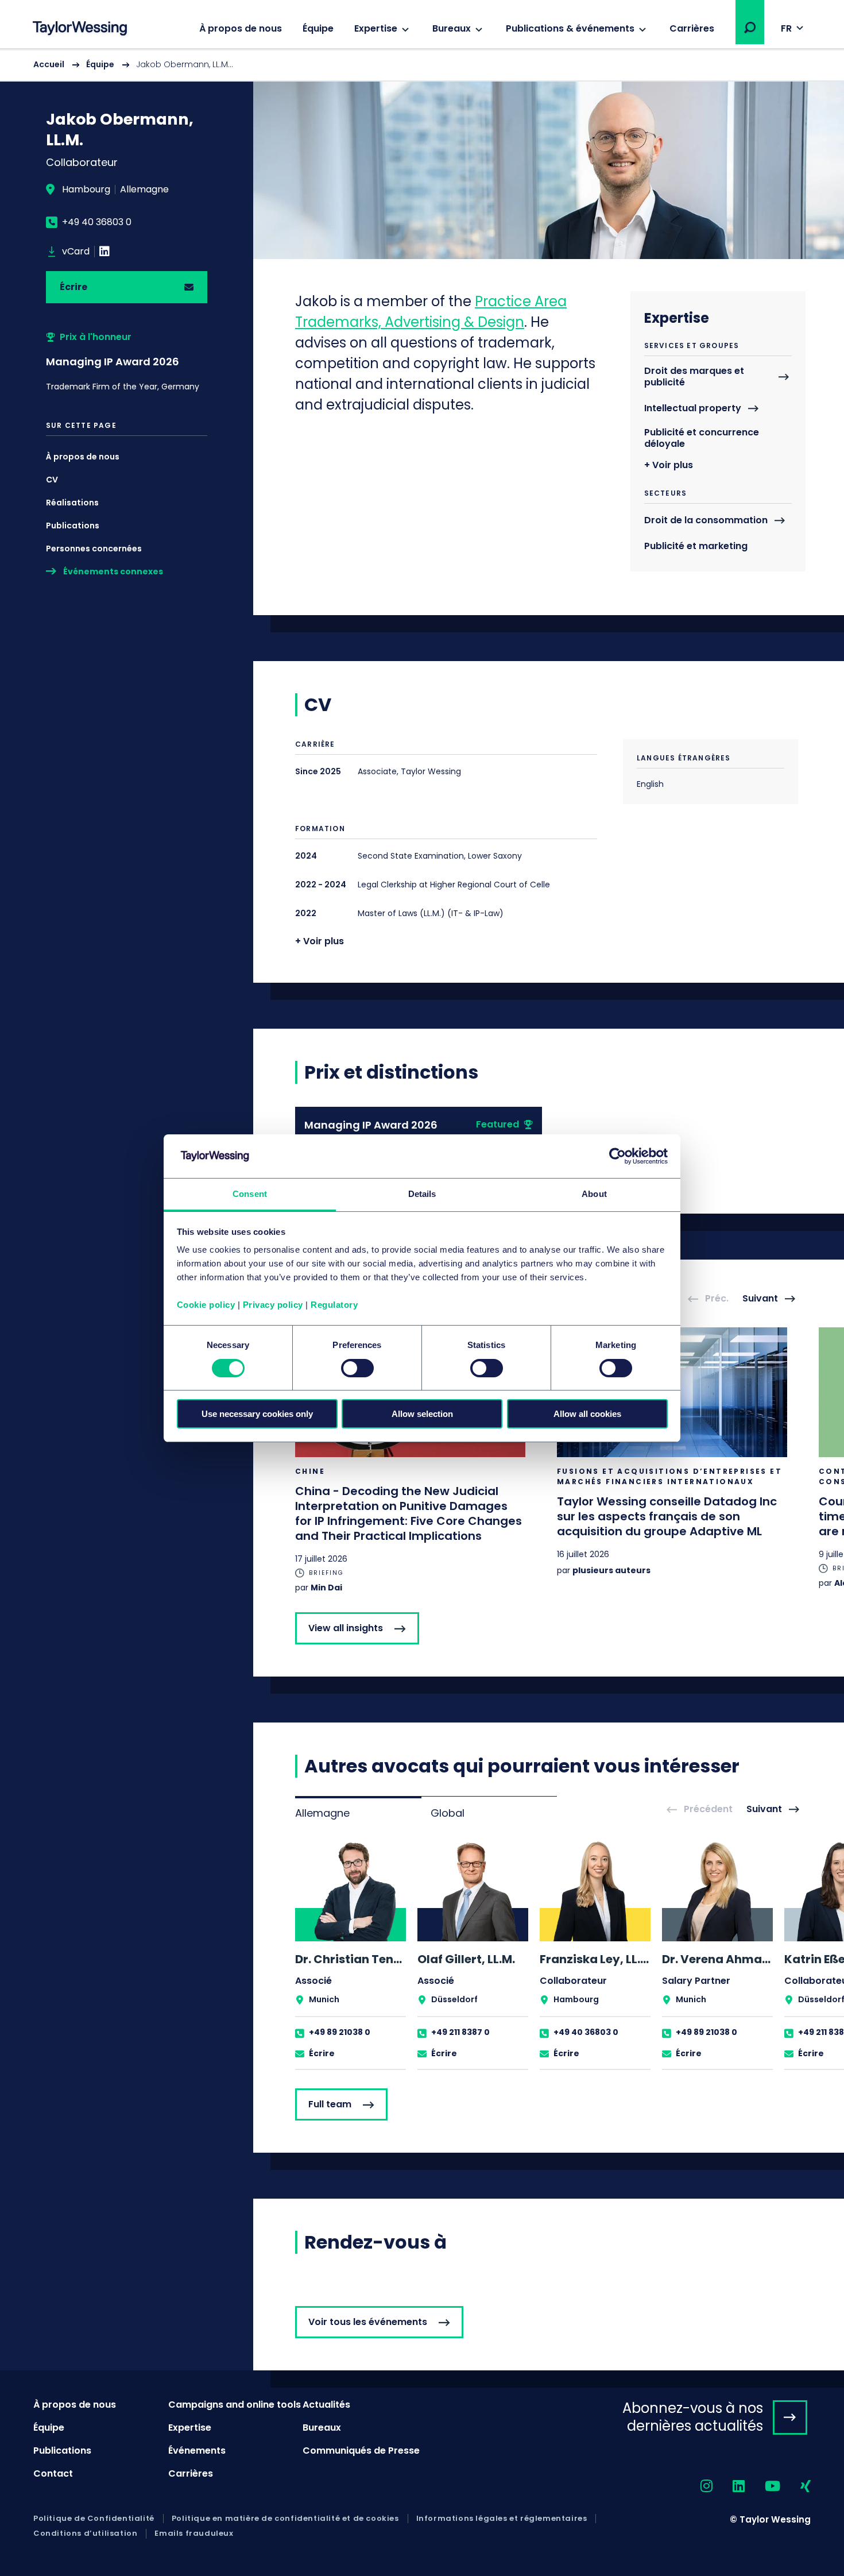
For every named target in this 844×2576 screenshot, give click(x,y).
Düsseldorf (454, 1999)
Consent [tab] (250, 1194)
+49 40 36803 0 (97, 222)
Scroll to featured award (127, 362)
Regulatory (334, 1305)
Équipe (318, 28)
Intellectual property (693, 409)
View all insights (346, 1628)
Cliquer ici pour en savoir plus (410, 1461)
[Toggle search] (750, 28)
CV (52, 480)
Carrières (692, 28)
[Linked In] (104, 252)
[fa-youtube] (762, 2487)
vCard (76, 252)
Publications (73, 526)
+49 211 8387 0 (460, 2032)
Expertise (376, 28)
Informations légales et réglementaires (502, 2519)
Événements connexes (113, 571)
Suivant (760, 1299)
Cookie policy (206, 1305)
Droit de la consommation (706, 521)
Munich (324, 1999)
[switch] (357, 1368)
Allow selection (422, 1414)
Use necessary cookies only (257, 1414)
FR (786, 28)
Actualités (326, 2405)
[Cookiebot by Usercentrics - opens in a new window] (617, 1156)
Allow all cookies (587, 1414)
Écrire (73, 287)
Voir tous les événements (368, 2322)
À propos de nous (241, 28)
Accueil (49, 64)
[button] (750, 28)
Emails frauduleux (194, 2533)
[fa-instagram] (696, 2487)
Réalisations (72, 503)
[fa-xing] (795, 2487)
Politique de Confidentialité (94, 2519)
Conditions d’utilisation (85, 2533)
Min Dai (326, 1588)
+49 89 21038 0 (340, 2032)
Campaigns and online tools (235, 2405)
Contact (53, 2473)
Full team (330, 2104)
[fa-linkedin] (729, 2487)
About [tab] (594, 1194)
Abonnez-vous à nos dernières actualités (693, 2417)
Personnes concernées (94, 549)
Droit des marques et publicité (694, 377)
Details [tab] (422, 1194)
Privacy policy (273, 1305)
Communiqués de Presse (361, 2451)
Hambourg (86, 190)
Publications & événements (570, 28)
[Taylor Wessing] (80, 30)
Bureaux (452, 28)
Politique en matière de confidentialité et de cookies (285, 2519)
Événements (197, 2451)
